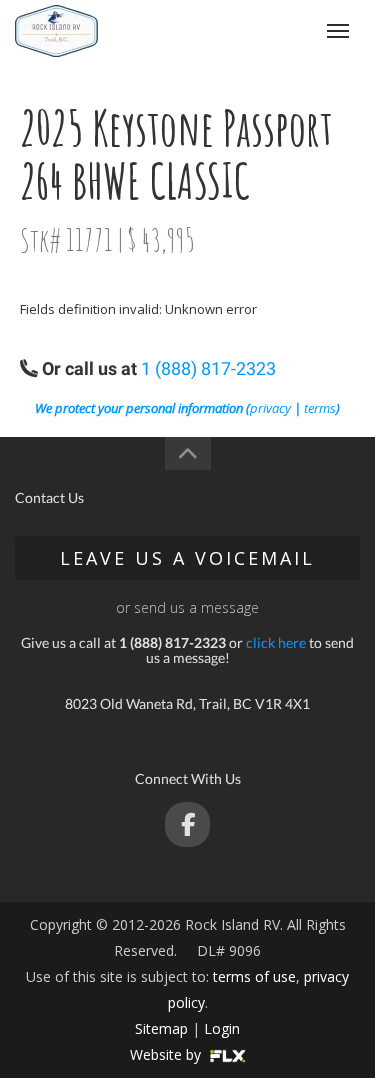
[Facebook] (187, 824)
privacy (270, 408)
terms (320, 408)
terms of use (254, 976)
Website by (167, 1054)
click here (276, 642)
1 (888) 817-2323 (208, 368)
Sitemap (161, 1028)
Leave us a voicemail (187, 558)
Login (222, 1028)
